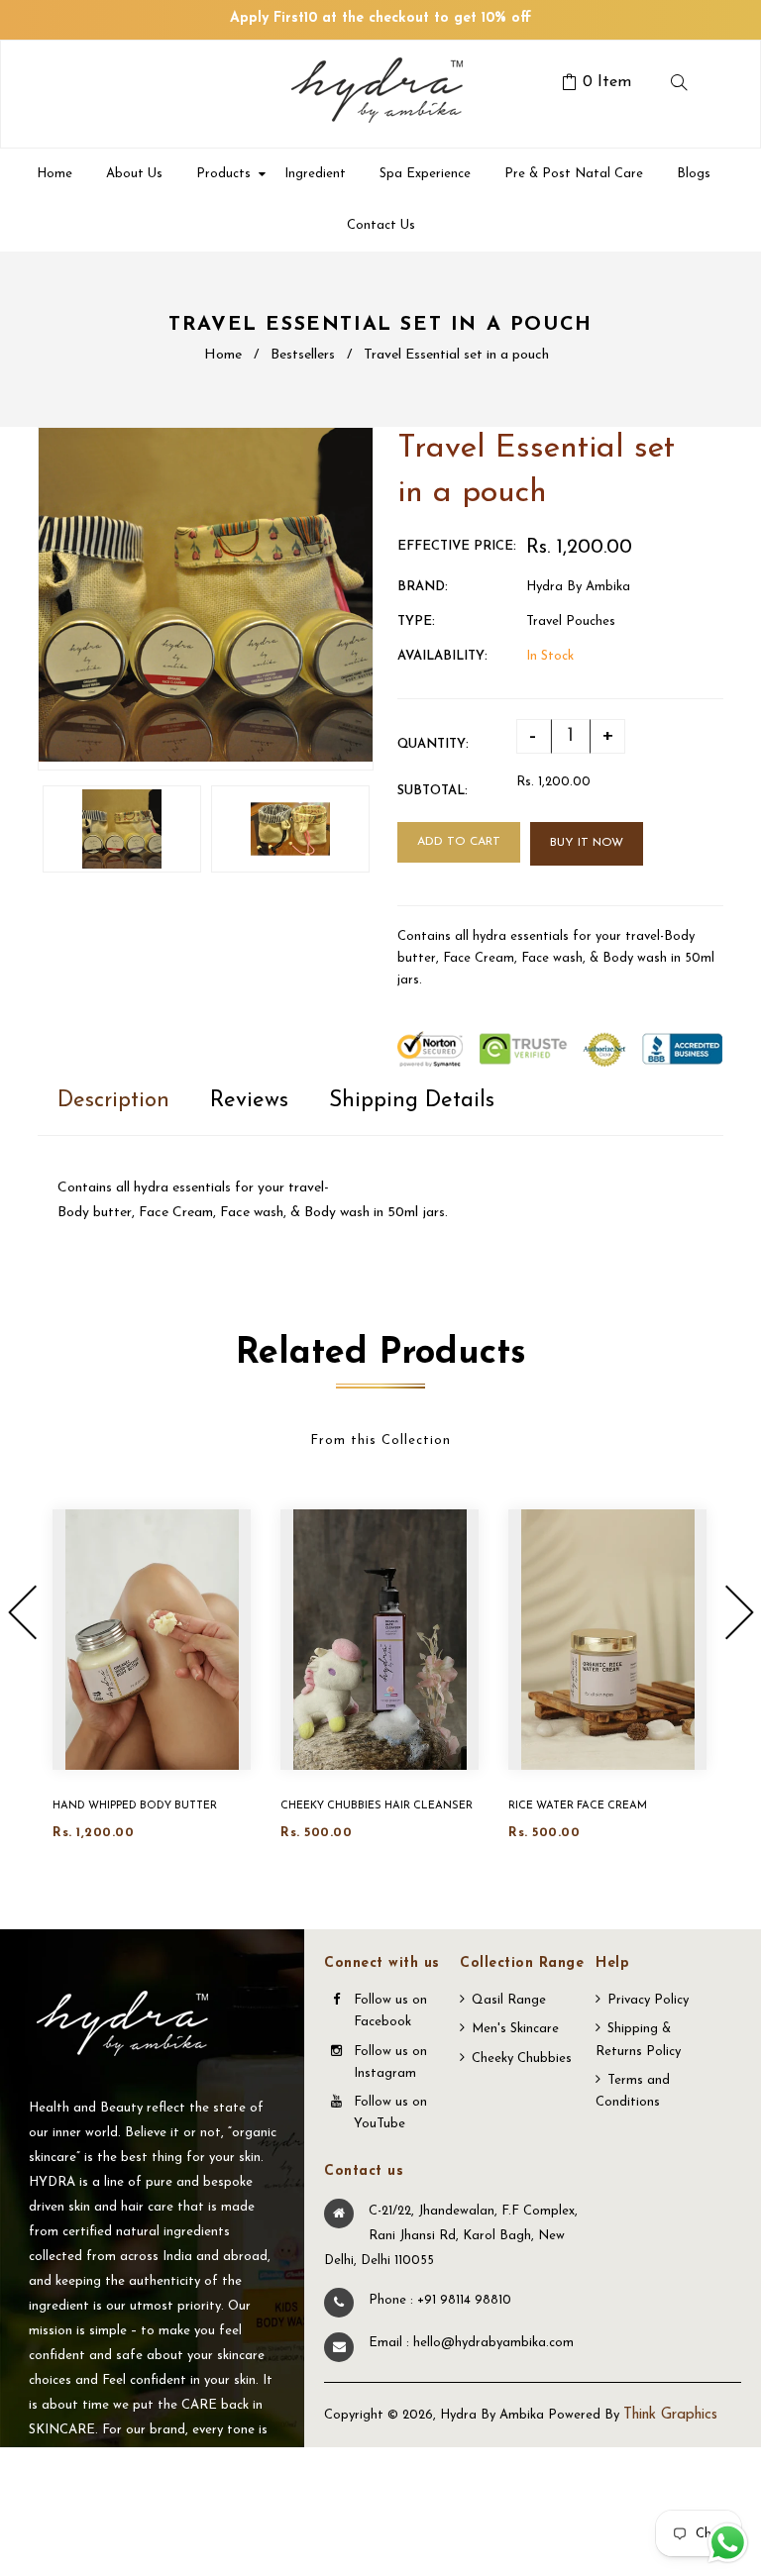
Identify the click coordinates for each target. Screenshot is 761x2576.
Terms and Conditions (633, 2091)
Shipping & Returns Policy (638, 2040)
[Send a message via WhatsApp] (728, 2543)
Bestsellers (303, 355)
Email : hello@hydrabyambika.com (471, 2343)
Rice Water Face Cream (578, 1806)
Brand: (423, 587)
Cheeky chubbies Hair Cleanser (377, 1806)
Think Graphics (670, 2415)
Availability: (442, 656)
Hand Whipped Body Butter (135, 1806)
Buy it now (587, 843)
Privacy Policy (648, 2000)
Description (113, 1101)
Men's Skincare (515, 2029)
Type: (416, 621)
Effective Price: (457, 546)
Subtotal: (433, 791)
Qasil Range (509, 2000)
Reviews (249, 1101)
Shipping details (412, 1101)
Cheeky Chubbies (522, 2059)
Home (223, 355)
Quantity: (433, 744)
